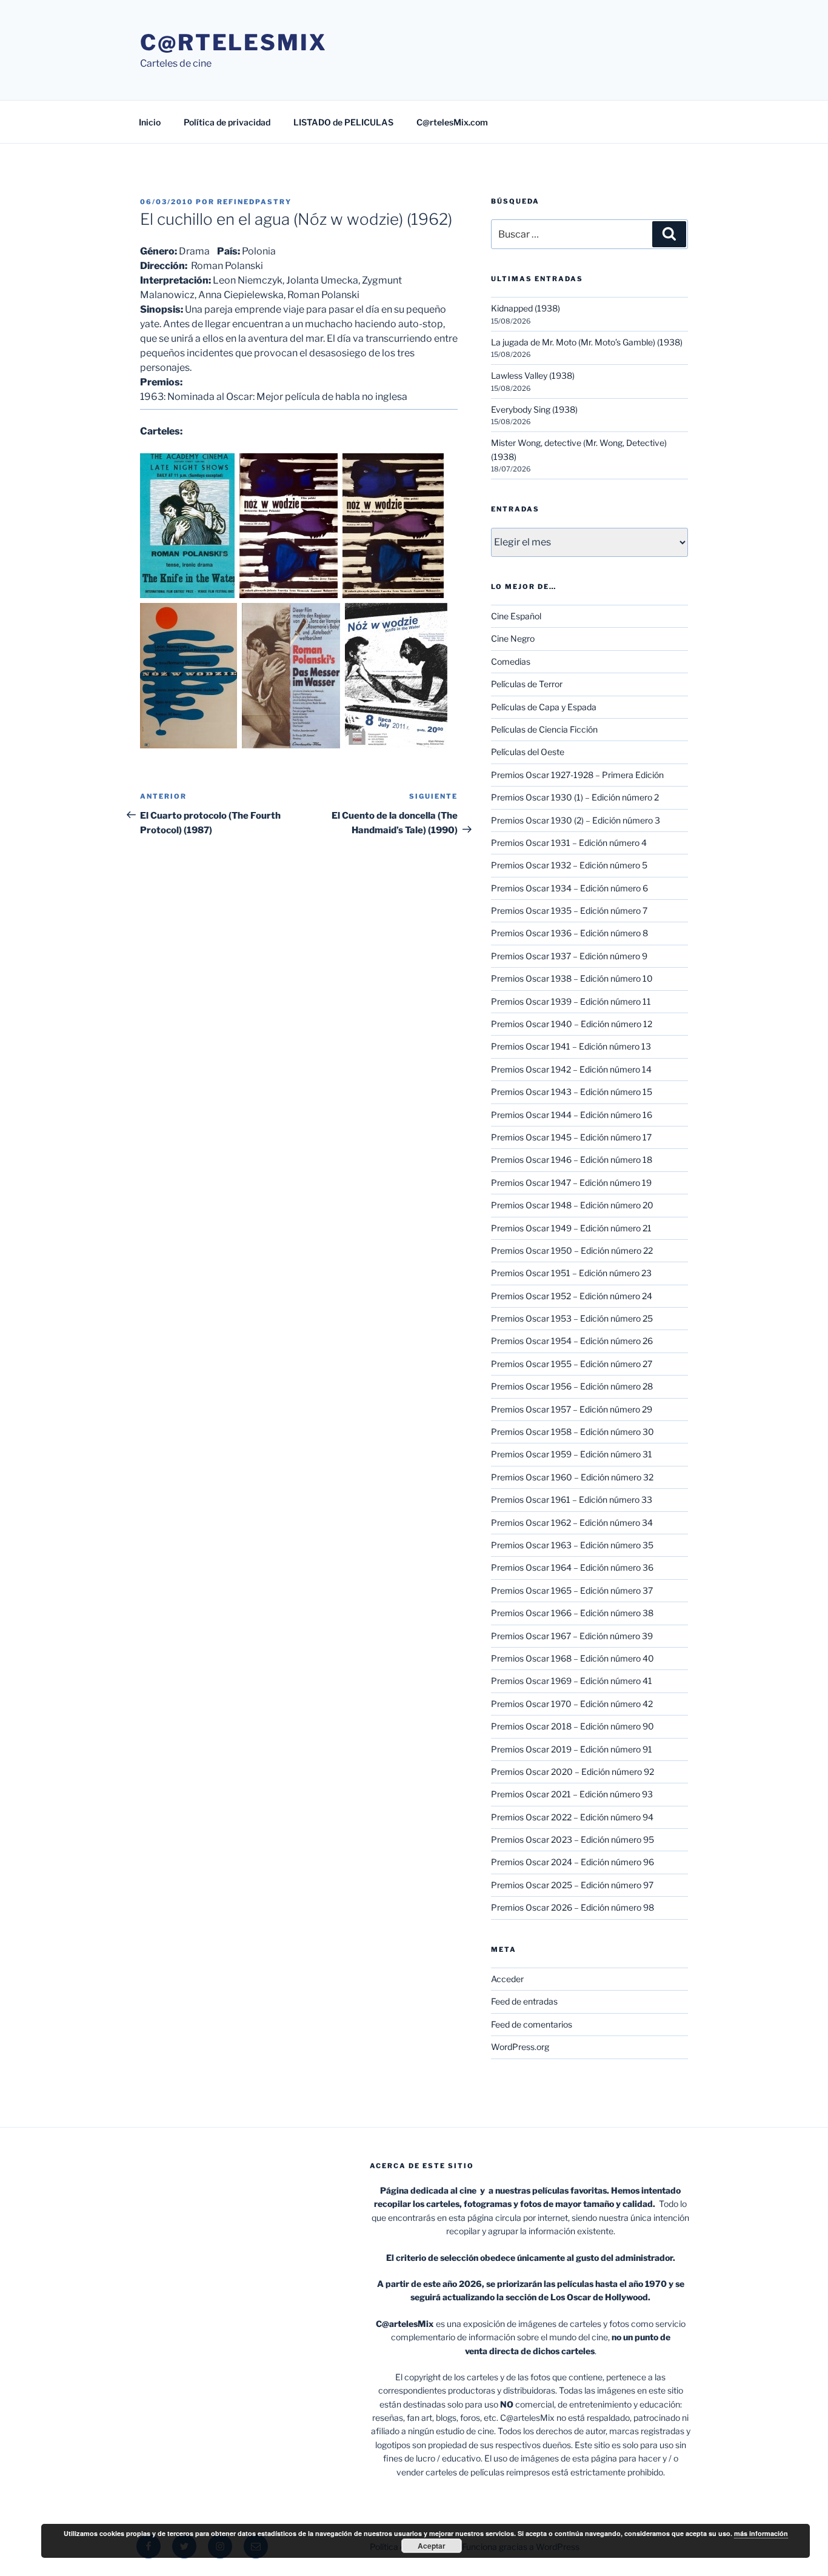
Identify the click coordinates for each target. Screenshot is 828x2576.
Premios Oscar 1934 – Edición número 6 (569, 888)
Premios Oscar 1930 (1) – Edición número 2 (575, 797)
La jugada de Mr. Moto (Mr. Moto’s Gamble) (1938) (587, 342)
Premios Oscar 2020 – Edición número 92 (573, 1772)
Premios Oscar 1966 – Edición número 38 (572, 1613)
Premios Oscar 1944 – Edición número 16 (572, 1115)
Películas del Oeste (528, 752)
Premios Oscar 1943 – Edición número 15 (572, 1092)
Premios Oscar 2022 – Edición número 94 (572, 1817)
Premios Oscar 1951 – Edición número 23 (571, 1273)
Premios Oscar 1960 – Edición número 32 (572, 1477)
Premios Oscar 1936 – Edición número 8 (569, 933)
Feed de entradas (524, 2001)
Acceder (507, 1979)
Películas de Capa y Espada (544, 707)
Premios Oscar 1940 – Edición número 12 (572, 1024)
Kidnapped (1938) (526, 308)
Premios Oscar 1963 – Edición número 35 (572, 1545)
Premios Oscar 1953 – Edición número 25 (572, 1318)
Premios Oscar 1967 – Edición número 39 (572, 1636)
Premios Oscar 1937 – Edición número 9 (569, 956)
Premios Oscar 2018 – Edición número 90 (573, 1726)
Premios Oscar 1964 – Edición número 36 (572, 1567)
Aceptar (432, 2546)
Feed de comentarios (532, 2024)
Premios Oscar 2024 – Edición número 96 (573, 1862)
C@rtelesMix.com (452, 122)
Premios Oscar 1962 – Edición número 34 (572, 1523)
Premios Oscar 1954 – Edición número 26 (572, 1341)
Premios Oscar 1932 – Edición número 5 (569, 865)
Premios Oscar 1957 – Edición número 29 (572, 1409)
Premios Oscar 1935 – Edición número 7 (569, 910)
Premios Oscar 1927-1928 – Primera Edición (577, 775)
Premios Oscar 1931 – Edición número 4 (569, 843)
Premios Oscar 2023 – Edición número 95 (573, 1839)
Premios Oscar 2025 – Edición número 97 (572, 1885)
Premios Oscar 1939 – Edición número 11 (571, 1001)
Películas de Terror (527, 684)
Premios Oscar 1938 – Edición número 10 (572, 978)
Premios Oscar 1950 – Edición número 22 (572, 1250)
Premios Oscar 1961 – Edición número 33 (572, 1499)
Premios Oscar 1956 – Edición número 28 (572, 1386)
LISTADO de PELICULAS (343, 122)
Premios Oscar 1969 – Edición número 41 (572, 1681)
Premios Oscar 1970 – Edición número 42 (572, 1704)
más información (761, 2533)
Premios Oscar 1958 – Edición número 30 (573, 1432)
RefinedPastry (254, 202)
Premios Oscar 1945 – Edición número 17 (571, 1137)
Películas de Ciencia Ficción (544, 729)
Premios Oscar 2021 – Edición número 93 (572, 1794)
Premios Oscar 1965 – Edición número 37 (572, 1590)
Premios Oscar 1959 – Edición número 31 (572, 1454)
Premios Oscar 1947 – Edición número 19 (571, 1183)
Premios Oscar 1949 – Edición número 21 (571, 1228)
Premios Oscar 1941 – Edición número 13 (571, 1046)
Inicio (150, 122)
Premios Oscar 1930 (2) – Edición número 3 (576, 820)
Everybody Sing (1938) (534, 409)
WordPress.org (520, 2047)
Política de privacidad (227, 122)
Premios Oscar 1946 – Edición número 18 (572, 1160)
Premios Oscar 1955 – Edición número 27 (572, 1364)
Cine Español (516, 616)
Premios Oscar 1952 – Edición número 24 (572, 1296)
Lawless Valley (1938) (533, 375)
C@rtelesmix (234, 42)
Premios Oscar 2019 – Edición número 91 (572, 1749)
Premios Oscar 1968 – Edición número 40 (573, 1658)
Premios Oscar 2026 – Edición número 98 (573, 1907)
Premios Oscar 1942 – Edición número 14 (571, 1069)
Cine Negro (513, 638)
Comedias (511, 661)
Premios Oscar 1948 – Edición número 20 (572, 1205)
